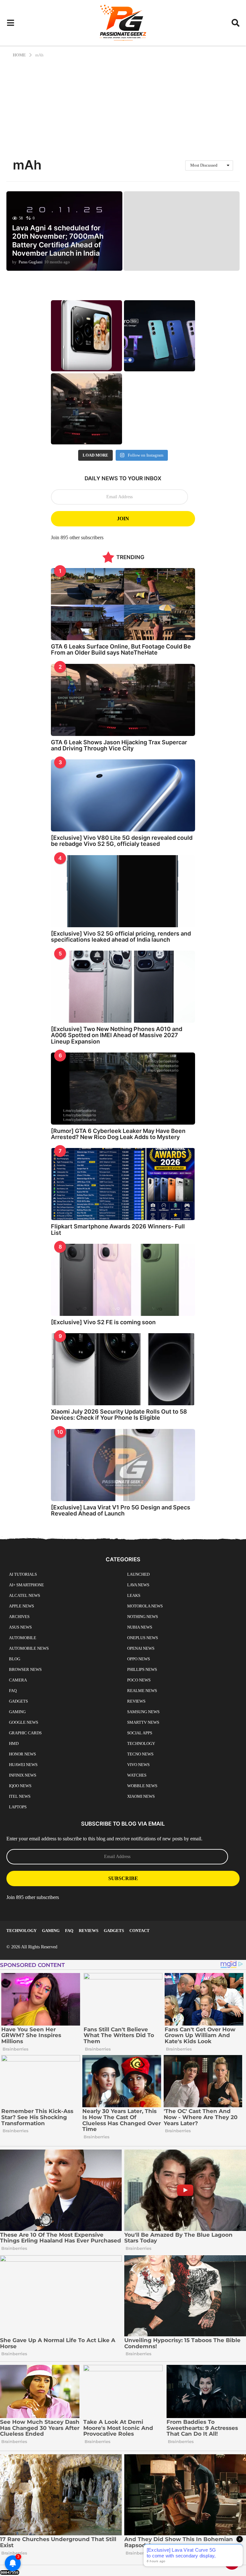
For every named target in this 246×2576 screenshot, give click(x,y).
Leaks (134, 1595)
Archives (19, 1617)
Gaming (17, 1712)
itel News (20, 1796)
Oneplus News (143, 1638)
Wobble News (142, 1786)
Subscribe (123, 1878)
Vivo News (138, 1765)
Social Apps (140, 1733)
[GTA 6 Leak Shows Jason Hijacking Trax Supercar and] (86, 409)
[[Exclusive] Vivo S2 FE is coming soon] (123, 1280)
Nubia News (140, 1627)
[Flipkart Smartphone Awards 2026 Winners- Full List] (123, 1184)
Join (123, 519)
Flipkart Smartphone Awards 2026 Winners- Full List (118, 1229)
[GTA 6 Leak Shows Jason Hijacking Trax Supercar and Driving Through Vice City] (123, 700)
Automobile (23, 1638)
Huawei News (23, 1765)
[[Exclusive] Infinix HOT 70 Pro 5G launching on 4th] (160, 336)
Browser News (25, 1669)
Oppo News (139, 1659)
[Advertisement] (123, 106)
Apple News (21, 1606)
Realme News (142, 1691)
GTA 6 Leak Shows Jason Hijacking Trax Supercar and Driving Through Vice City (119, 745)
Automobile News (29, 1648)
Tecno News (140, 1754)
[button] (10, 23)
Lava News (138, 1585)
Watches (137, 1775)
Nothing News (143, 1617)
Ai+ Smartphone (26, 1585)
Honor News (22, 1754)
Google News (24, 1722)
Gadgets (18, 1701)
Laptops (18, 1807)
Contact (139, 1931)
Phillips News (142, 1669)
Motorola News (145, 1606)
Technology (141, 1743)
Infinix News (23, 1775)
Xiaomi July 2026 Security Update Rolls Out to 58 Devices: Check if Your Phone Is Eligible (119, 1415)
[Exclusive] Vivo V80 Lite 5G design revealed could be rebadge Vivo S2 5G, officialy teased (122, 841)
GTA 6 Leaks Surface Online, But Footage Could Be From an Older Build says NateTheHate (121, 649)
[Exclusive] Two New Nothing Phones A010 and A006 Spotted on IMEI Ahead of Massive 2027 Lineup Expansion (117, 1035)
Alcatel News (25, 1595)
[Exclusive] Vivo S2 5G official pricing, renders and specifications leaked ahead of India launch (121, 937)
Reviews (136, 1701)
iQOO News (20, 1786)
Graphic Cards (25, 1733)
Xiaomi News (141, 1796)
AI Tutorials (23, 1574)
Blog (15, 1659)
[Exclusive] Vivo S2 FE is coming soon (103, 1322)
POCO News (139, 1680)
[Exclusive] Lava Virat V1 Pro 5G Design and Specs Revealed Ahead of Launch (121, 1510)
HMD (14, 1743)
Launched (138, 1574)
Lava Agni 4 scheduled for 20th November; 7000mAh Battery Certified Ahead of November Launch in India (58, 240)
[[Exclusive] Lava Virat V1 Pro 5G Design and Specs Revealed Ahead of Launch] (123, 1465)
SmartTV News (143, 1722)
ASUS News (20, 1627)
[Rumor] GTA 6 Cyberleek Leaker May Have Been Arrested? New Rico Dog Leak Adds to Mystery (118, 1134)
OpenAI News (141, 1648)
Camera (18, 1680)
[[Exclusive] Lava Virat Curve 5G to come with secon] (86, 336)
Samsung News (143, 1712)
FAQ (13, 1691)
